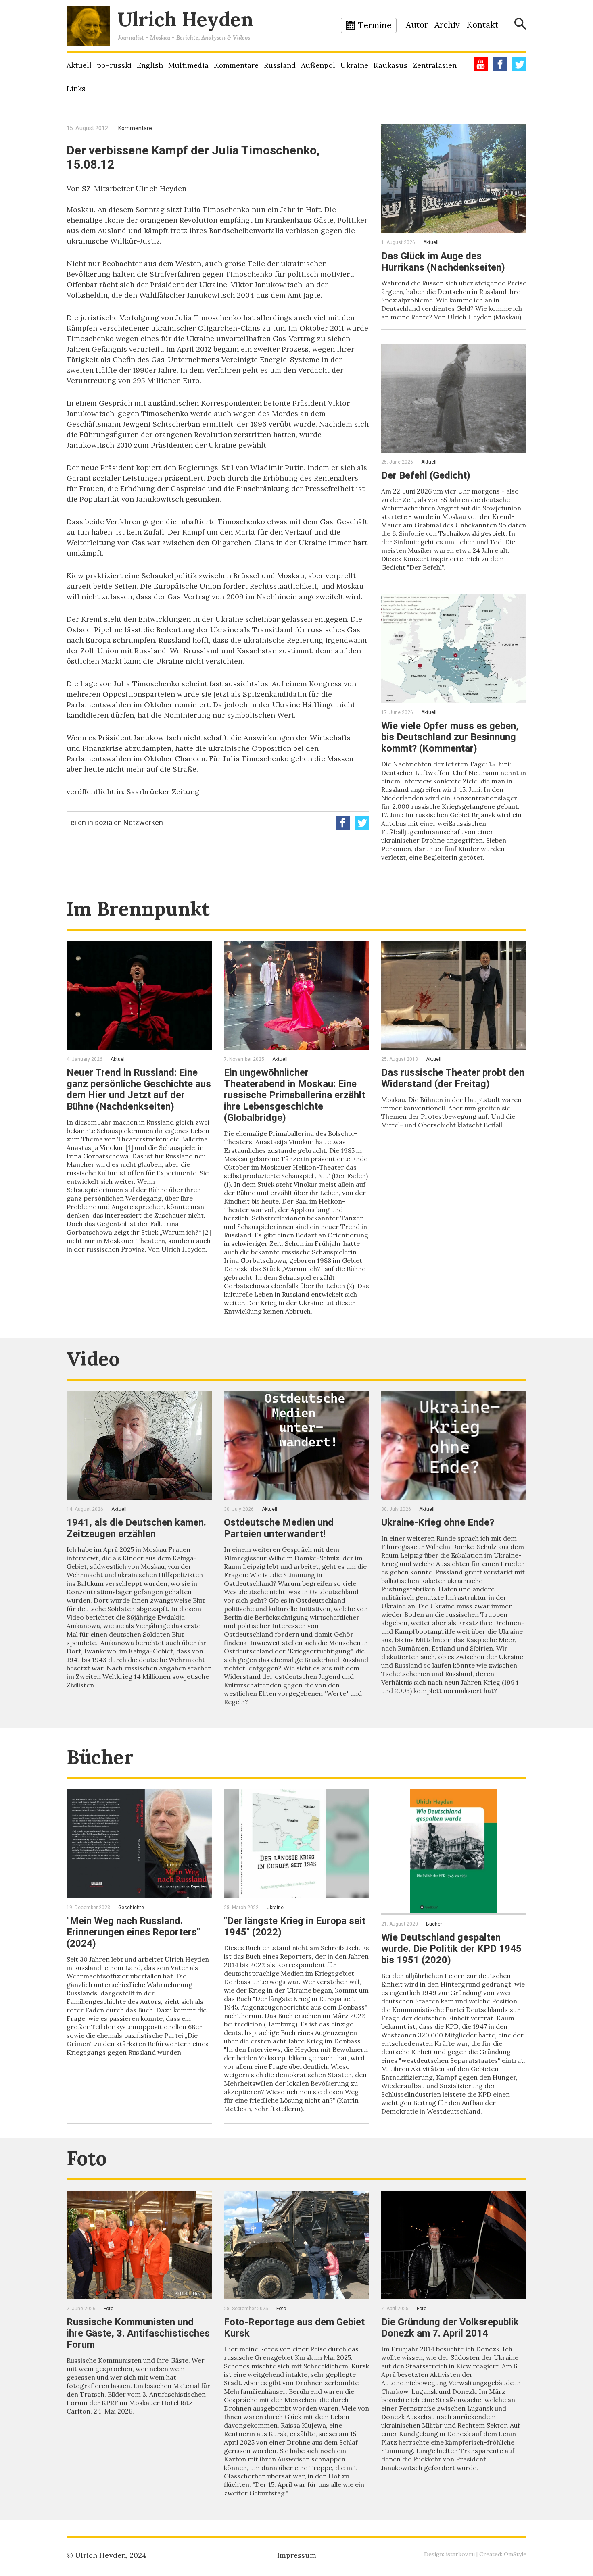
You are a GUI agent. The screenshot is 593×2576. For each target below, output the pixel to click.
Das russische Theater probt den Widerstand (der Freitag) (453, 1078)
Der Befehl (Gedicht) (426, 475)
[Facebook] (500, 64)
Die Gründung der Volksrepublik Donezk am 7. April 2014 (450, 2328)
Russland (280, 65)
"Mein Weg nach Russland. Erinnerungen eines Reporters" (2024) (133, 1932)
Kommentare (236, 65)
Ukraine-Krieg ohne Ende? (438, 1522)
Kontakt (482, 25)
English (150, 65)
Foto (87, 2158)
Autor (417, 25)
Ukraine (354, 65)
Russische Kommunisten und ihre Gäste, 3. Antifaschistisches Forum (138, 2333)
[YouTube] (481, 64)
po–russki (114, 65)
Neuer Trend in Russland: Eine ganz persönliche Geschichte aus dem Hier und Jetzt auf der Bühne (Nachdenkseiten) (139, 1089)
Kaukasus (390, 65)
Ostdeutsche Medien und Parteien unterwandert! (279, 1528)
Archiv (447, 25)
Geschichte (131, 1908)
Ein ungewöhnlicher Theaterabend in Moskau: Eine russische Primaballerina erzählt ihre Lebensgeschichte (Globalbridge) (294, 1095)
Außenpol (318, 65)
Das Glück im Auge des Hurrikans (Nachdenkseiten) (443, 262)
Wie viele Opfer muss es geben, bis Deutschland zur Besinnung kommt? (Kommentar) (450, 737)
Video (93, 1359)
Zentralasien (435, 65)
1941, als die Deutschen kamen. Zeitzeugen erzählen (136, 1528)
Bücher (100, 1757)
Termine (375, 25)
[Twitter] (519, 64)
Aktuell (79, 65)
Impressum (297, 2555)
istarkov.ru (460, 2554)
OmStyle (515, 2554)
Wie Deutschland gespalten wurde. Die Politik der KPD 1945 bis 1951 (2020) (451, 1949)
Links (76, 89)
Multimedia (188, 65)
